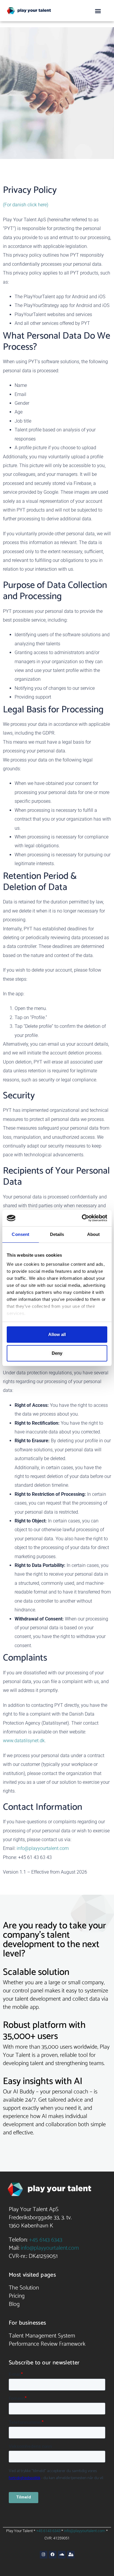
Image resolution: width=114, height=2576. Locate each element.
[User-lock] (71, 2555)
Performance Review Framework (47, 2344)
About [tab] (94, 1234)
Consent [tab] (20, 1234)
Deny (57, 1353)
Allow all (57, 1334)
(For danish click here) (26, 205)
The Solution (24, 2288)
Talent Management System (42, 2336)
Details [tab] (57, 1234)
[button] (98, 11)
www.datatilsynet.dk (24, 1741)
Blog (14, 2304)
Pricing (17, 2296)
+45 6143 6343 (46, 2240)
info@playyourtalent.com (43, 1848)
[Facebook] (53, 2555)
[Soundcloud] (62, 2555)
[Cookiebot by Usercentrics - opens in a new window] (82, 1218)
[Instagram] (44, 2555)
